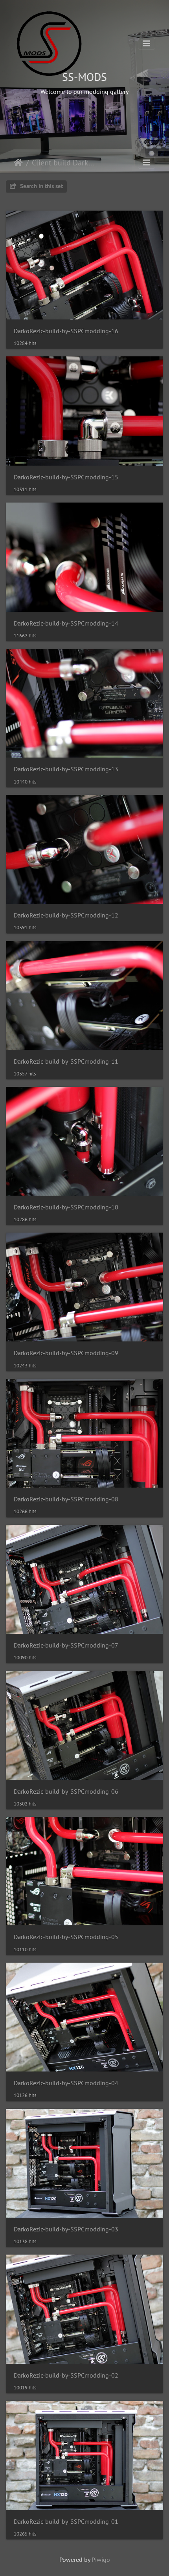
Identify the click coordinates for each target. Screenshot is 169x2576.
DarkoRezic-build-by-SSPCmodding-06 (66, 1792)
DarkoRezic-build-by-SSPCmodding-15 (66, 477)
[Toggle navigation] (147, 44)
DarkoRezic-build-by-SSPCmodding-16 (66, 331)
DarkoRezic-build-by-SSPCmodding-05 (66, 1937)
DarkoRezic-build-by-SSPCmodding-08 (66, 1499)
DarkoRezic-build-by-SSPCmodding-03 (66, 2229)
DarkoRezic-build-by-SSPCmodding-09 (66, 1353)
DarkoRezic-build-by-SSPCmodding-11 (66, 1061)
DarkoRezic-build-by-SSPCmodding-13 (66, 769)
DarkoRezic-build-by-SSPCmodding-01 (66, 2522)
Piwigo (101, 2559)
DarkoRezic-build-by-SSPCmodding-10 (66, 1207)
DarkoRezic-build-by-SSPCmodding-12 (66, 915)
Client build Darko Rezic (65, 163)
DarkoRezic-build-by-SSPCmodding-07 (66, 1645)
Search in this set (41, 186)
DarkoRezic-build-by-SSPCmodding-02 (66, 2375)
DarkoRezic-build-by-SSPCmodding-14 (66, 623)
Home (18, 163)
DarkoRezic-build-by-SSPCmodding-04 (66, 2083)
